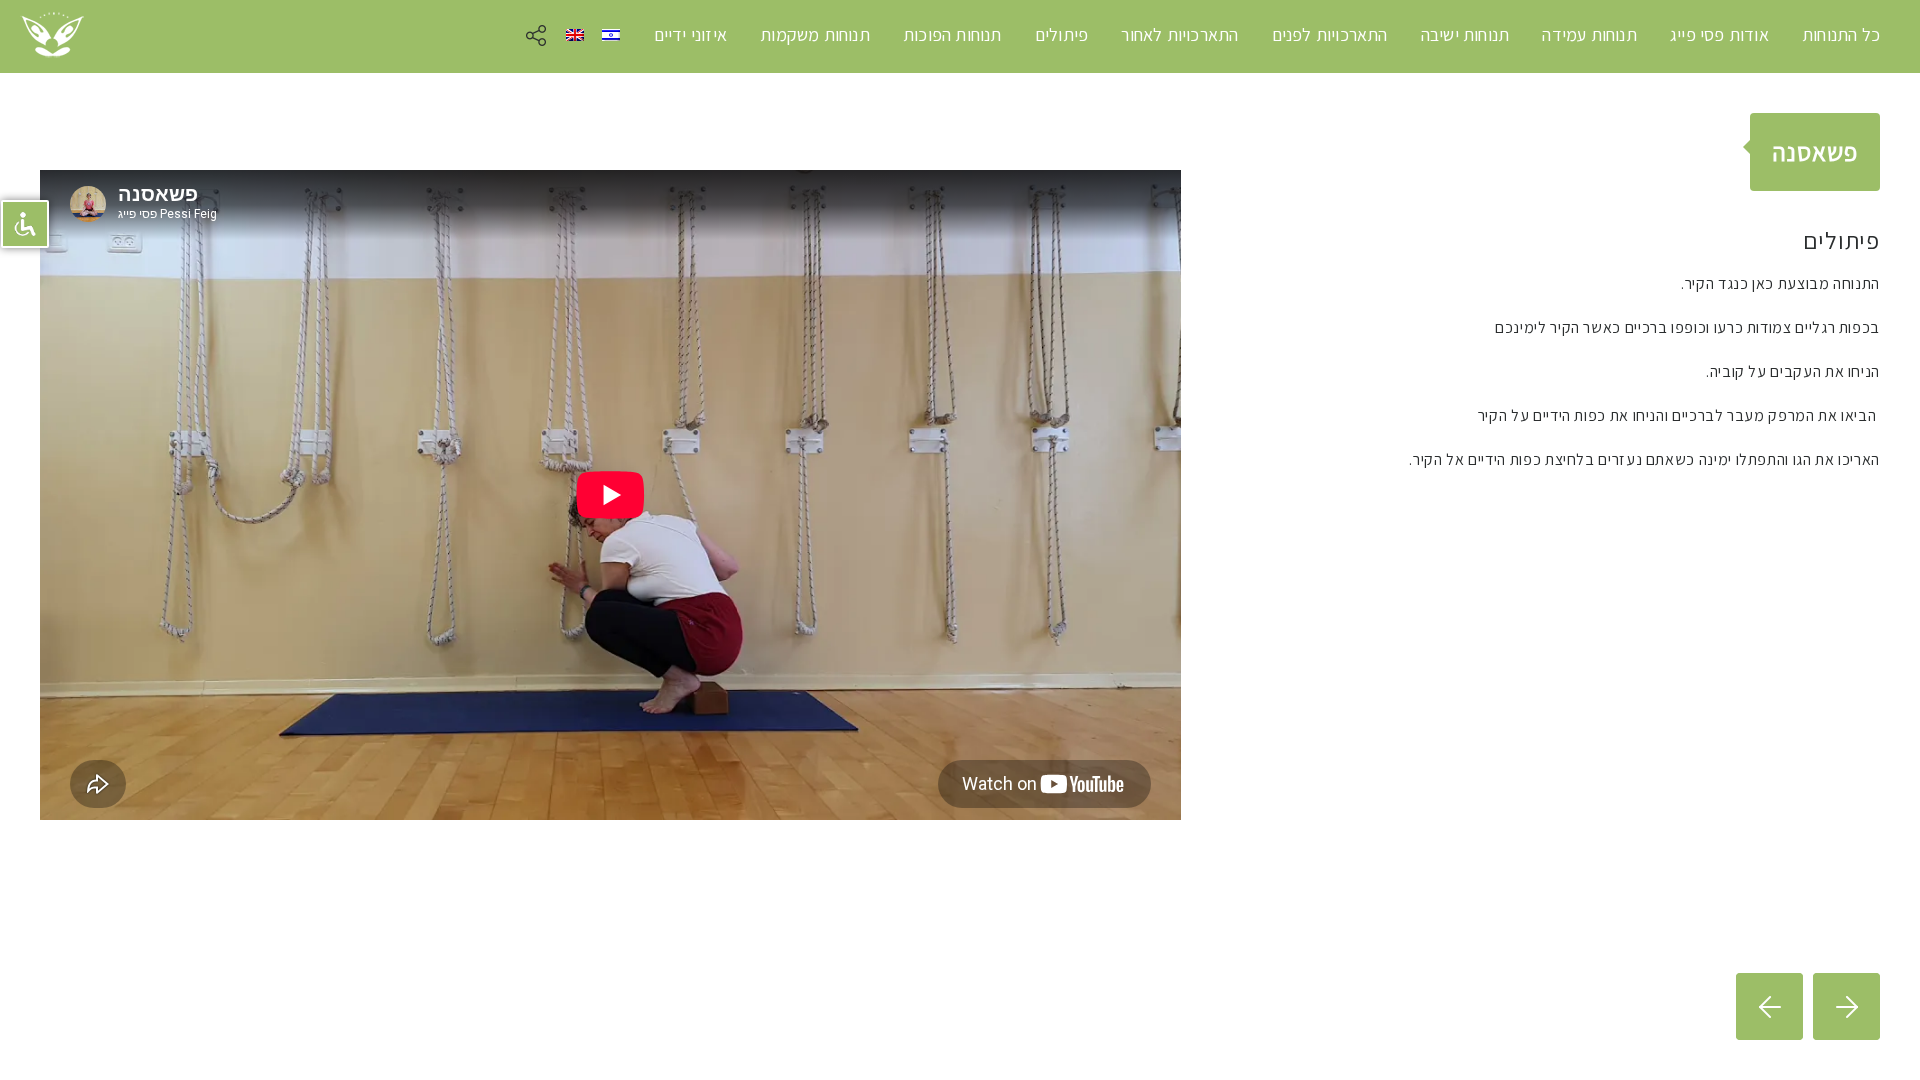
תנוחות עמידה (1589, 34)
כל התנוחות (1841, 34)
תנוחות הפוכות (952, 34)
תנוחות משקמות (815, 34)
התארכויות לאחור (1179, 34)
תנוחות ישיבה (1465, 34)
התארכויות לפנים (1330, 34)
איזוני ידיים (690, 34)
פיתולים (1061, 34)
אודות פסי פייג (1719, 34)
